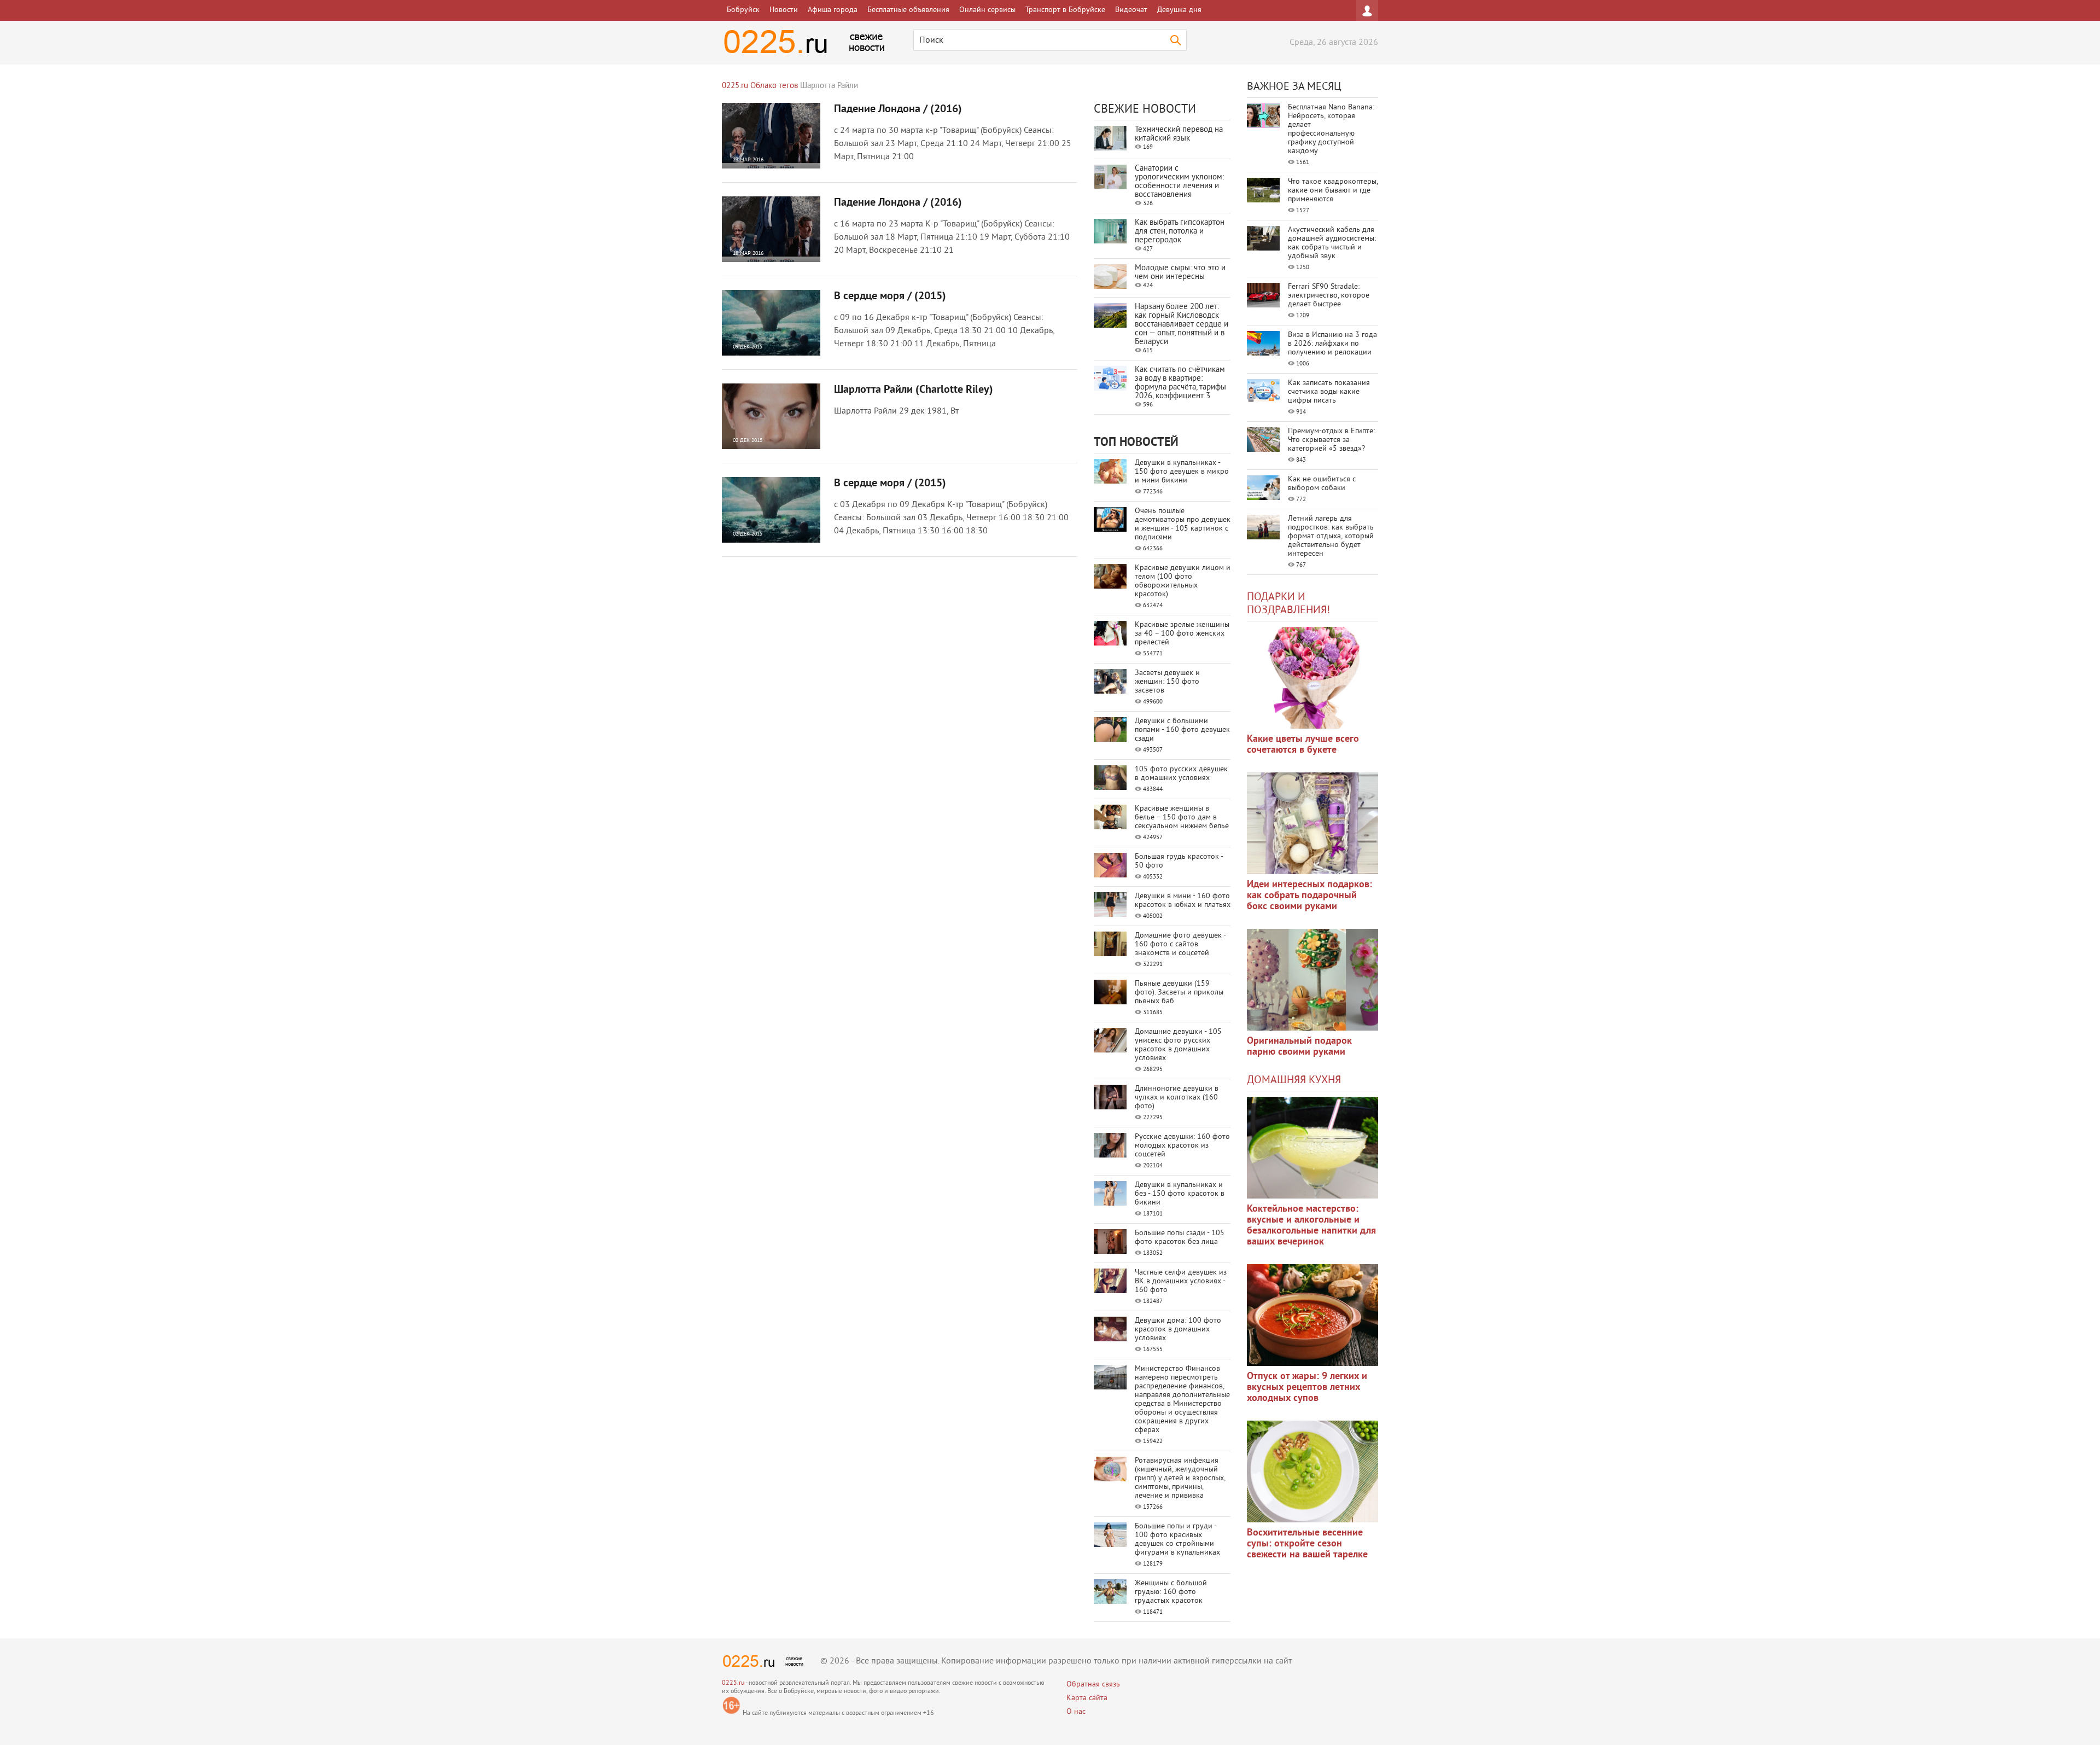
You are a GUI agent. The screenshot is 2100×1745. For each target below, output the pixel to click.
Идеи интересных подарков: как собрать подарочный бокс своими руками (1309, 896)
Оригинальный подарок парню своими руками (1299, 1047)
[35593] (1312, 678)
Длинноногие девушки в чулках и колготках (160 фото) (1177, 1098)
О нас (1076, 1712)
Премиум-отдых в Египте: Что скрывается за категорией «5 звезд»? (1331, 440)
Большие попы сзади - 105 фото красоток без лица (1180, 1238)
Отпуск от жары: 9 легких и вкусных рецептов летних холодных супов (1307, 1388)
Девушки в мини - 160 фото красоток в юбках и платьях (1183, 901)
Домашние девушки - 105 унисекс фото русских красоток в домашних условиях (1178, 1045)
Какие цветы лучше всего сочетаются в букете (1303, 745)
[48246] (1312, 823)
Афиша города (833, 10)
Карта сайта (1087, 1698)
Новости (784, 10)
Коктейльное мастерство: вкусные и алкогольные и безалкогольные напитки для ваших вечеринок (1311, 1226)
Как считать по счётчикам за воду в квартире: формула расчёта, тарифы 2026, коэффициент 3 (1180, 383)
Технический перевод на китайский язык (1179, 134)
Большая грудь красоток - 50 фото (1179, 861)
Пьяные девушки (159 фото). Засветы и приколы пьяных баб (1179, 993)
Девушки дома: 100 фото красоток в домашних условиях (1178, 1330)
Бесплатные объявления (908, 10)
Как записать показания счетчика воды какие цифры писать (1329, 392)
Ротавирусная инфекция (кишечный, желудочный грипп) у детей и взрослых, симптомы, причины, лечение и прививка (1180, 1478)
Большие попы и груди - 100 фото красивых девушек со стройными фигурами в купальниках (1177, 1540)
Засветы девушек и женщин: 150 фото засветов (1167, 682)
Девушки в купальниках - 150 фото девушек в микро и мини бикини (1182, 472)
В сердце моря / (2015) (890, 296)
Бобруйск (743, 10)
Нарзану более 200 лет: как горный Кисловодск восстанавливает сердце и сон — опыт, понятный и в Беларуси (1182, 325)
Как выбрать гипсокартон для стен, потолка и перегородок (1180, 232)
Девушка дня (1179, 10)
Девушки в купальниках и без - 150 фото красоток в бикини (1180, 1194)
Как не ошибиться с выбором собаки (1322, 484)
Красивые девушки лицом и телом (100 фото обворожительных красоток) (1183, 581)
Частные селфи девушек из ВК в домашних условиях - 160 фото (1181, 1281)
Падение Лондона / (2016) (898, 109)
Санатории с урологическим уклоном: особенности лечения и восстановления (1179, 182)
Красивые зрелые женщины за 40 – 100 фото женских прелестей (1182, 634)
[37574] (1312, 1315)
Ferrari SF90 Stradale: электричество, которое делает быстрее (1329, 296)
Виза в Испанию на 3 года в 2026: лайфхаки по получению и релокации (1332, 344)
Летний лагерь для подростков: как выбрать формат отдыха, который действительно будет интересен (1331, 536)
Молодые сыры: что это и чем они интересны (1180, 273)
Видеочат (1131, 10)
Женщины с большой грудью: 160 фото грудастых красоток (1171, 1592)
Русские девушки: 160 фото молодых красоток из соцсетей (1182, 1146)
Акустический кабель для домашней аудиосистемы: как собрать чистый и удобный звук (1332, 243)
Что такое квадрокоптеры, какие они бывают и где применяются (1333, 191)
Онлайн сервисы (987, 10)
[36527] (1312, 1471)
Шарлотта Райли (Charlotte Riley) (914, 390)
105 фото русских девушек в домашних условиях (1181, 774)
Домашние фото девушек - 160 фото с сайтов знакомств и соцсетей (1180, 944)
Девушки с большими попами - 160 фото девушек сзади (1182, 730)
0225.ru (733, 1683)
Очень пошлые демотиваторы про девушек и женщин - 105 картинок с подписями (1183, 524)
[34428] (1312, 980)
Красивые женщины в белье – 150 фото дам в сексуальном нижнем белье (1182, 818)
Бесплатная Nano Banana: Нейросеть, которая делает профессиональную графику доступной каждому (1331, 129)
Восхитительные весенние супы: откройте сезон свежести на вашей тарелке (1307, 1544)
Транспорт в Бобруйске (1065, 10)
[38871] (1312, 1148)
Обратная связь (1093, 1685)
